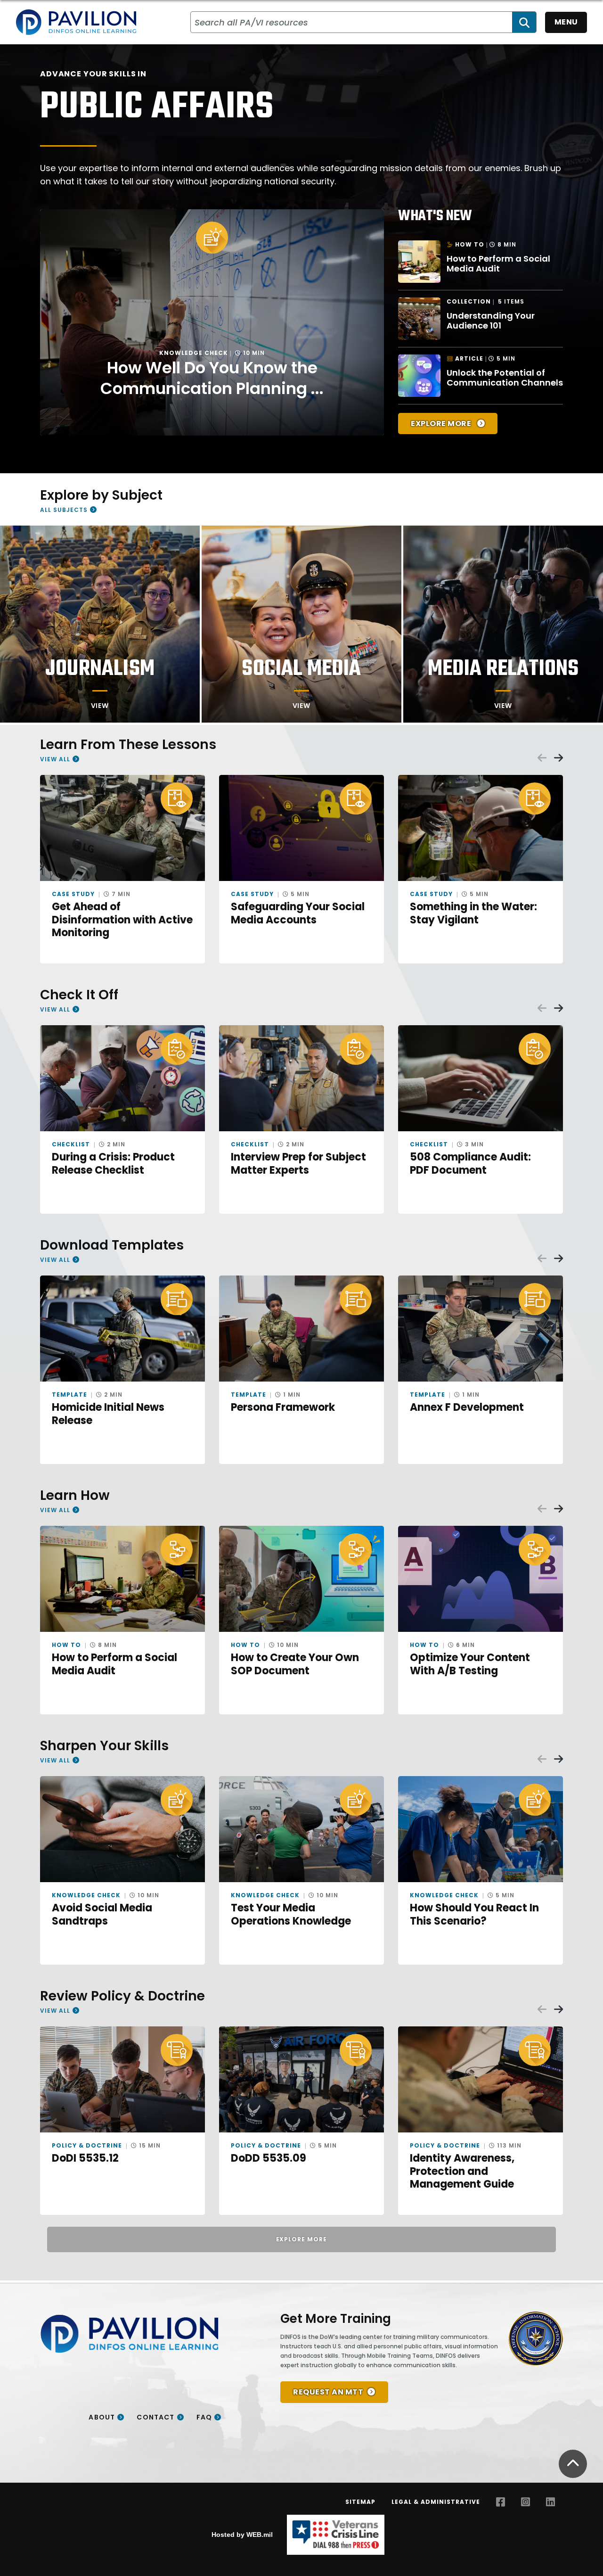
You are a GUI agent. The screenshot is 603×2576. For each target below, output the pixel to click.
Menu (566, 22)
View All (55, 759)
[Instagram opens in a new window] (526, 2502)
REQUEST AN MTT (328, 2392)
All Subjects (64, 510)
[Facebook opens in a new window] (501, 2502)
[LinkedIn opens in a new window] (550, 2502)
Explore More (442, 424)
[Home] (76, 22)
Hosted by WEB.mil (242, 2535)
